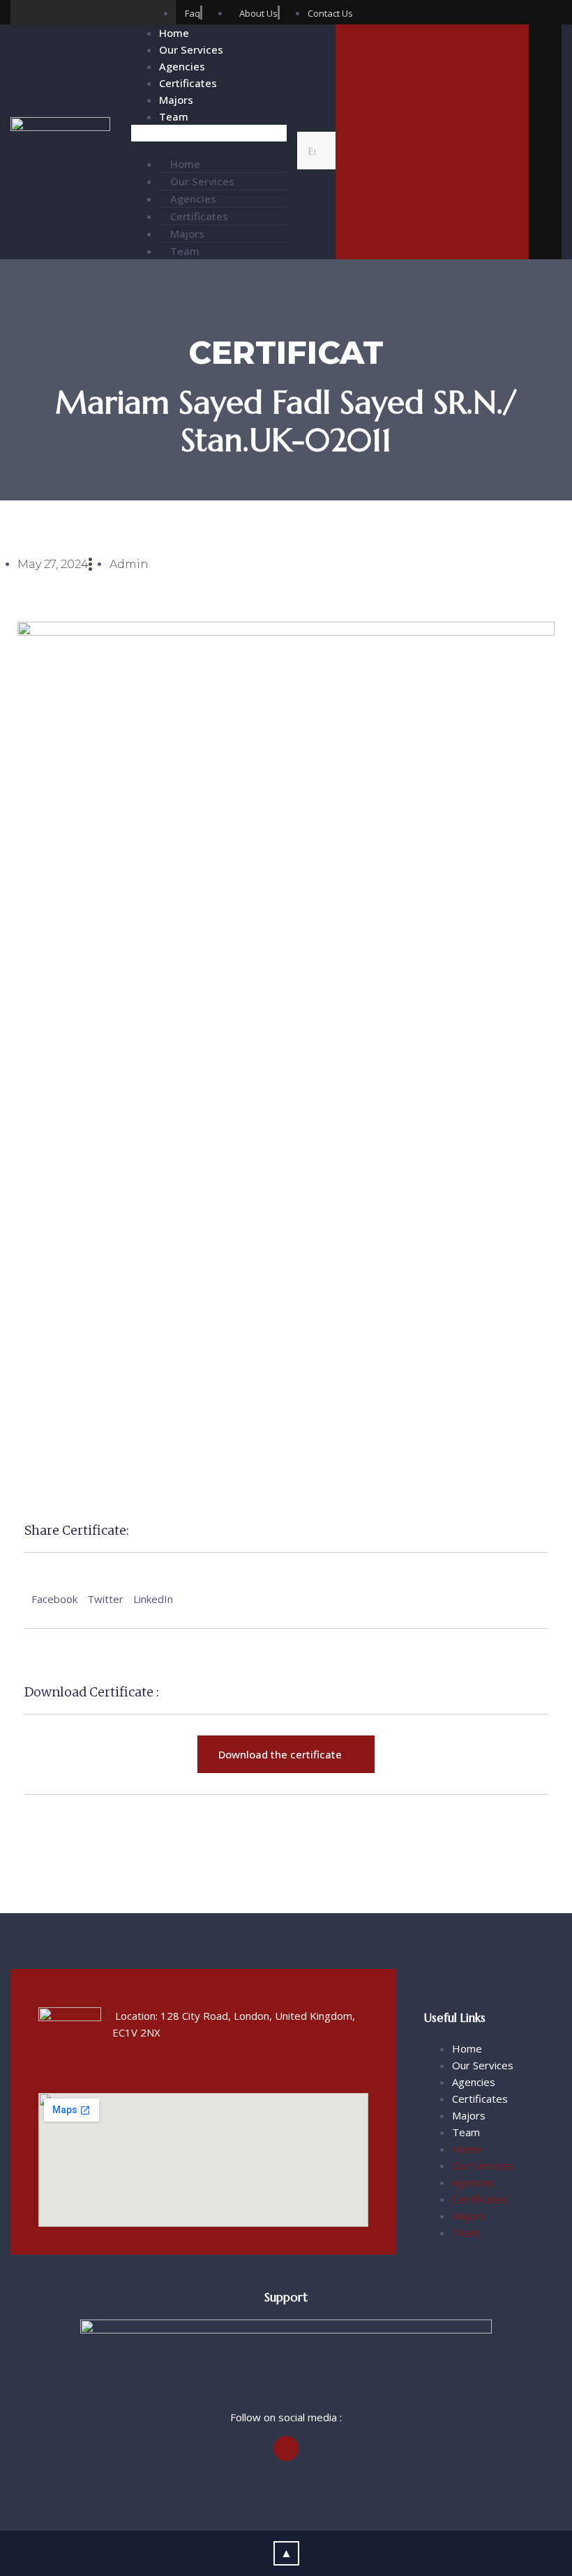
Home (174, 33)
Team (174, 116)
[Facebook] (23, 12)
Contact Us (432, 156)
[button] (209, 133)
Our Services (191, 49)
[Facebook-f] (286, 2448)
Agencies (182, 66)
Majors (176, 100)
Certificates (188, 83)
